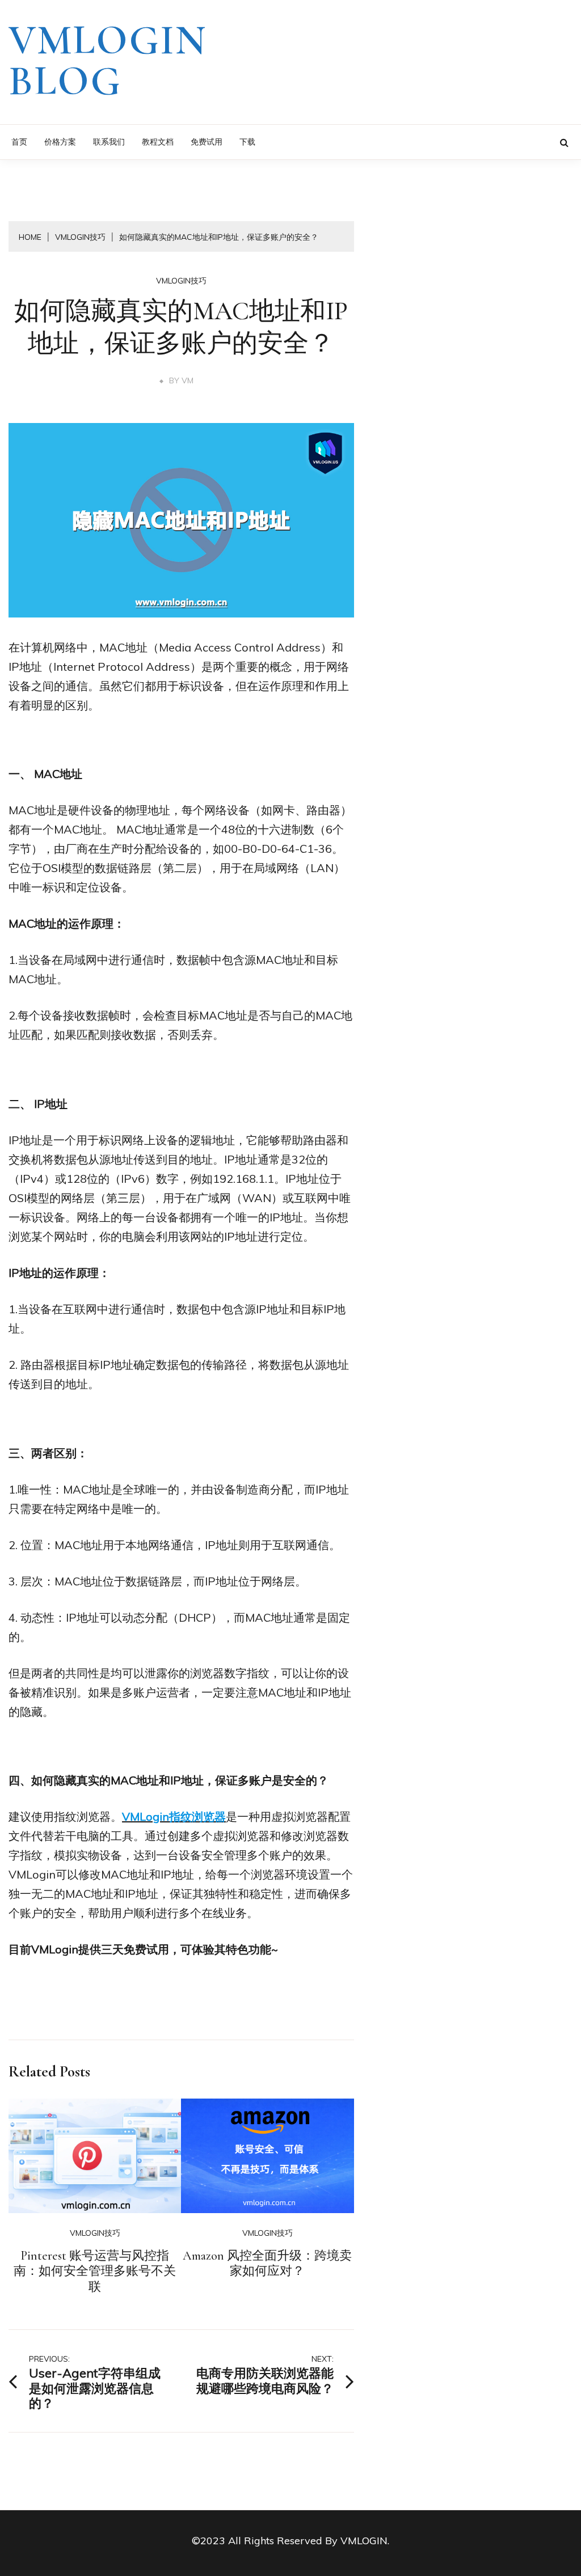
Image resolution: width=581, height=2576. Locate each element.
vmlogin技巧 (181, 281)
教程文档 (158, 142)
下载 (247, 142)
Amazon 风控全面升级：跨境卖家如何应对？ (267, 2264)
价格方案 (60, 142)
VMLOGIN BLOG (108, 61)
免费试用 (207, 142)
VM (188, 380)
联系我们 (109, 142)
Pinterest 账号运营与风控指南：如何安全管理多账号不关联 (95, 2271)
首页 (19, 142)
